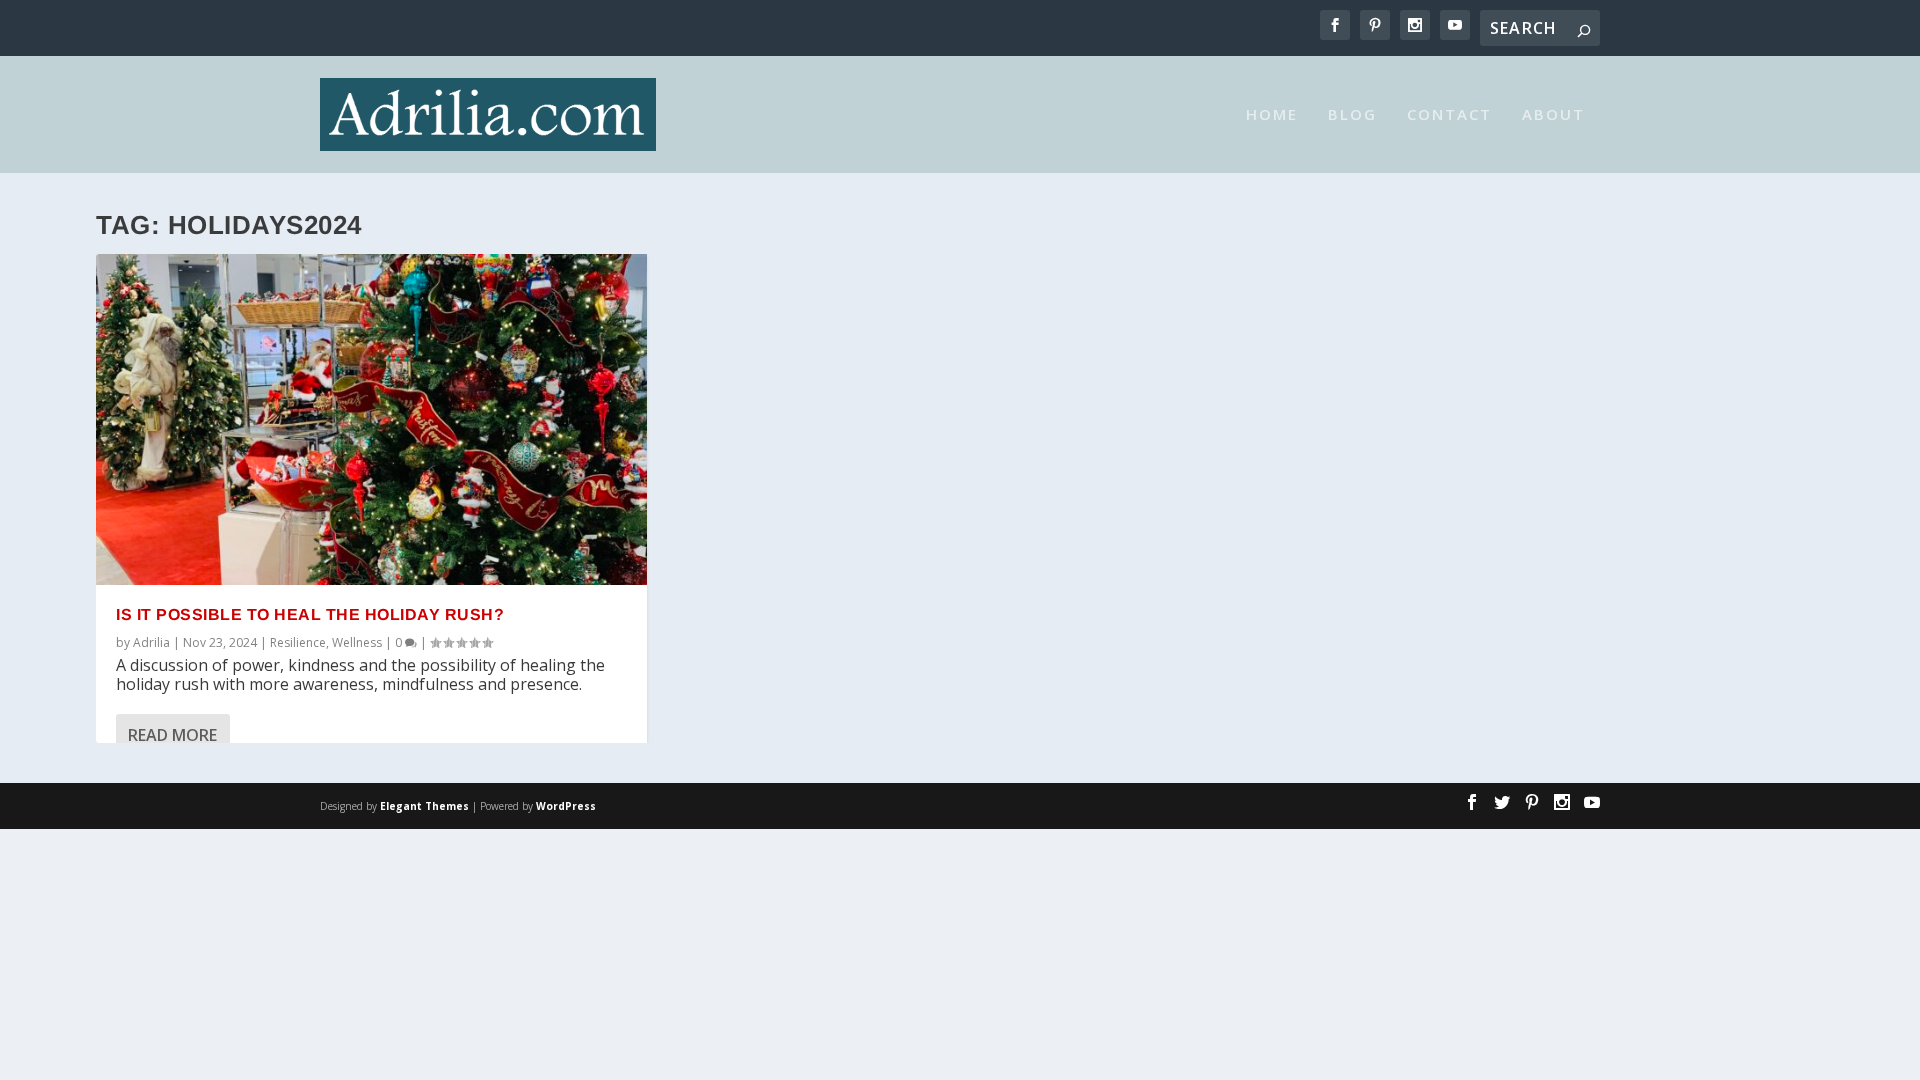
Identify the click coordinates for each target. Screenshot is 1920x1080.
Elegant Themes (424, 806)
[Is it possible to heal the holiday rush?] (371, 419)
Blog (1352, 115)
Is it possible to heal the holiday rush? (310, 614)
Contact (1449, 115)
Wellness (357, 642)
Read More (172, 735)
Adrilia (151, 642)
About (1553, 115)
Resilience (298, 642)
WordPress (566, 806)
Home (1272, 115)
